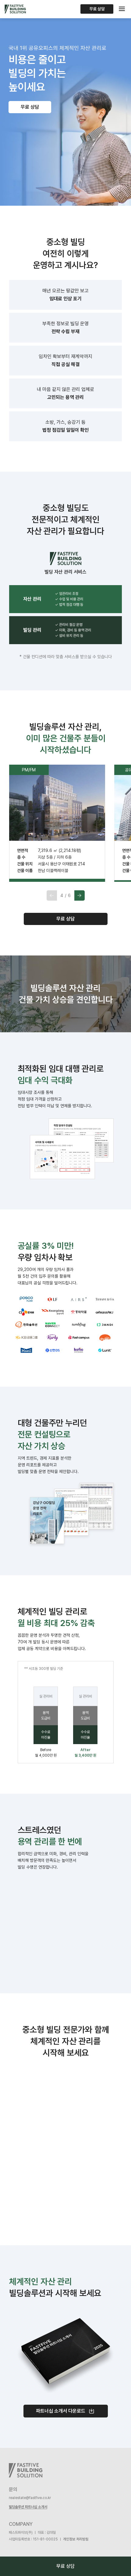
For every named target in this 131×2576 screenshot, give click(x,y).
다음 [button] (80, 895)
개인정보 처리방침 (76, 2539)
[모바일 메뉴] (122, 9)
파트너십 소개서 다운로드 (61, 2411)
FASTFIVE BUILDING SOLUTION (15, 9)
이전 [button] (52, 895)
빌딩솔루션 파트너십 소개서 (28, 2507)
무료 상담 (97, 9)
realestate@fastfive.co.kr (30, 2498)
